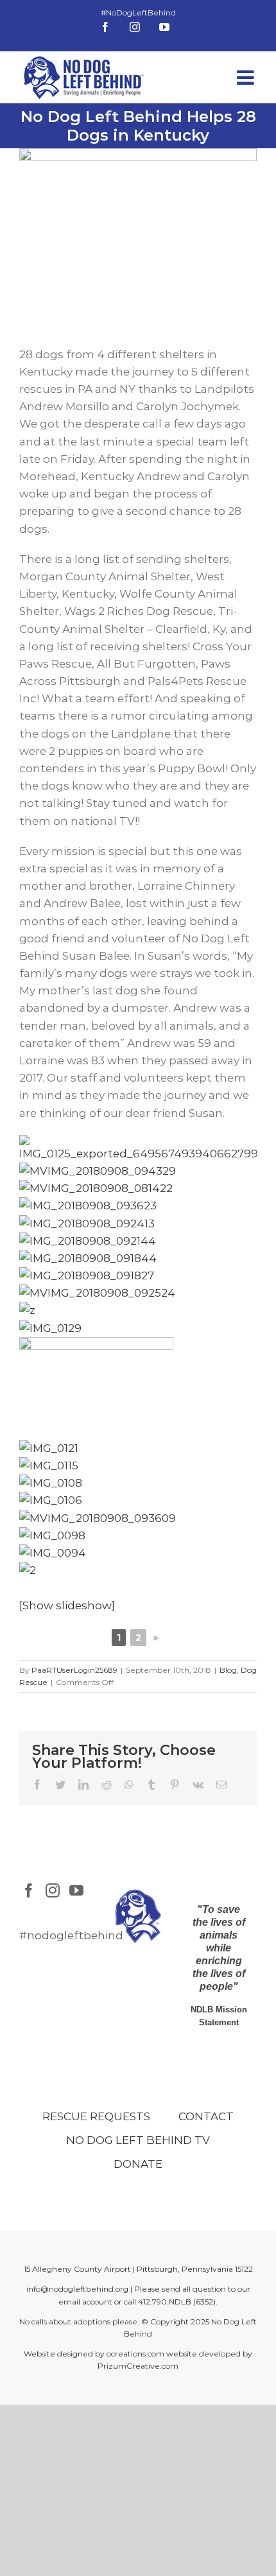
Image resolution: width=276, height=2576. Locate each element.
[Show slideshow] (67, 1605)
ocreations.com (135, 2354)
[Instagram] (53, 1890)
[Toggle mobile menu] (247, 77)
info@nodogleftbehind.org (77, 2289)
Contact (206, 2116)
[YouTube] (76, 1890)
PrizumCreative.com (138, 2366)
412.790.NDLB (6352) (177, 2302)
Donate (138, 2164)
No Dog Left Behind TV (138, 2140)
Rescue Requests (96, 2116)
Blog (228, 1670)
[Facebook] (29, 1890)
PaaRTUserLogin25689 (74, 1670)
